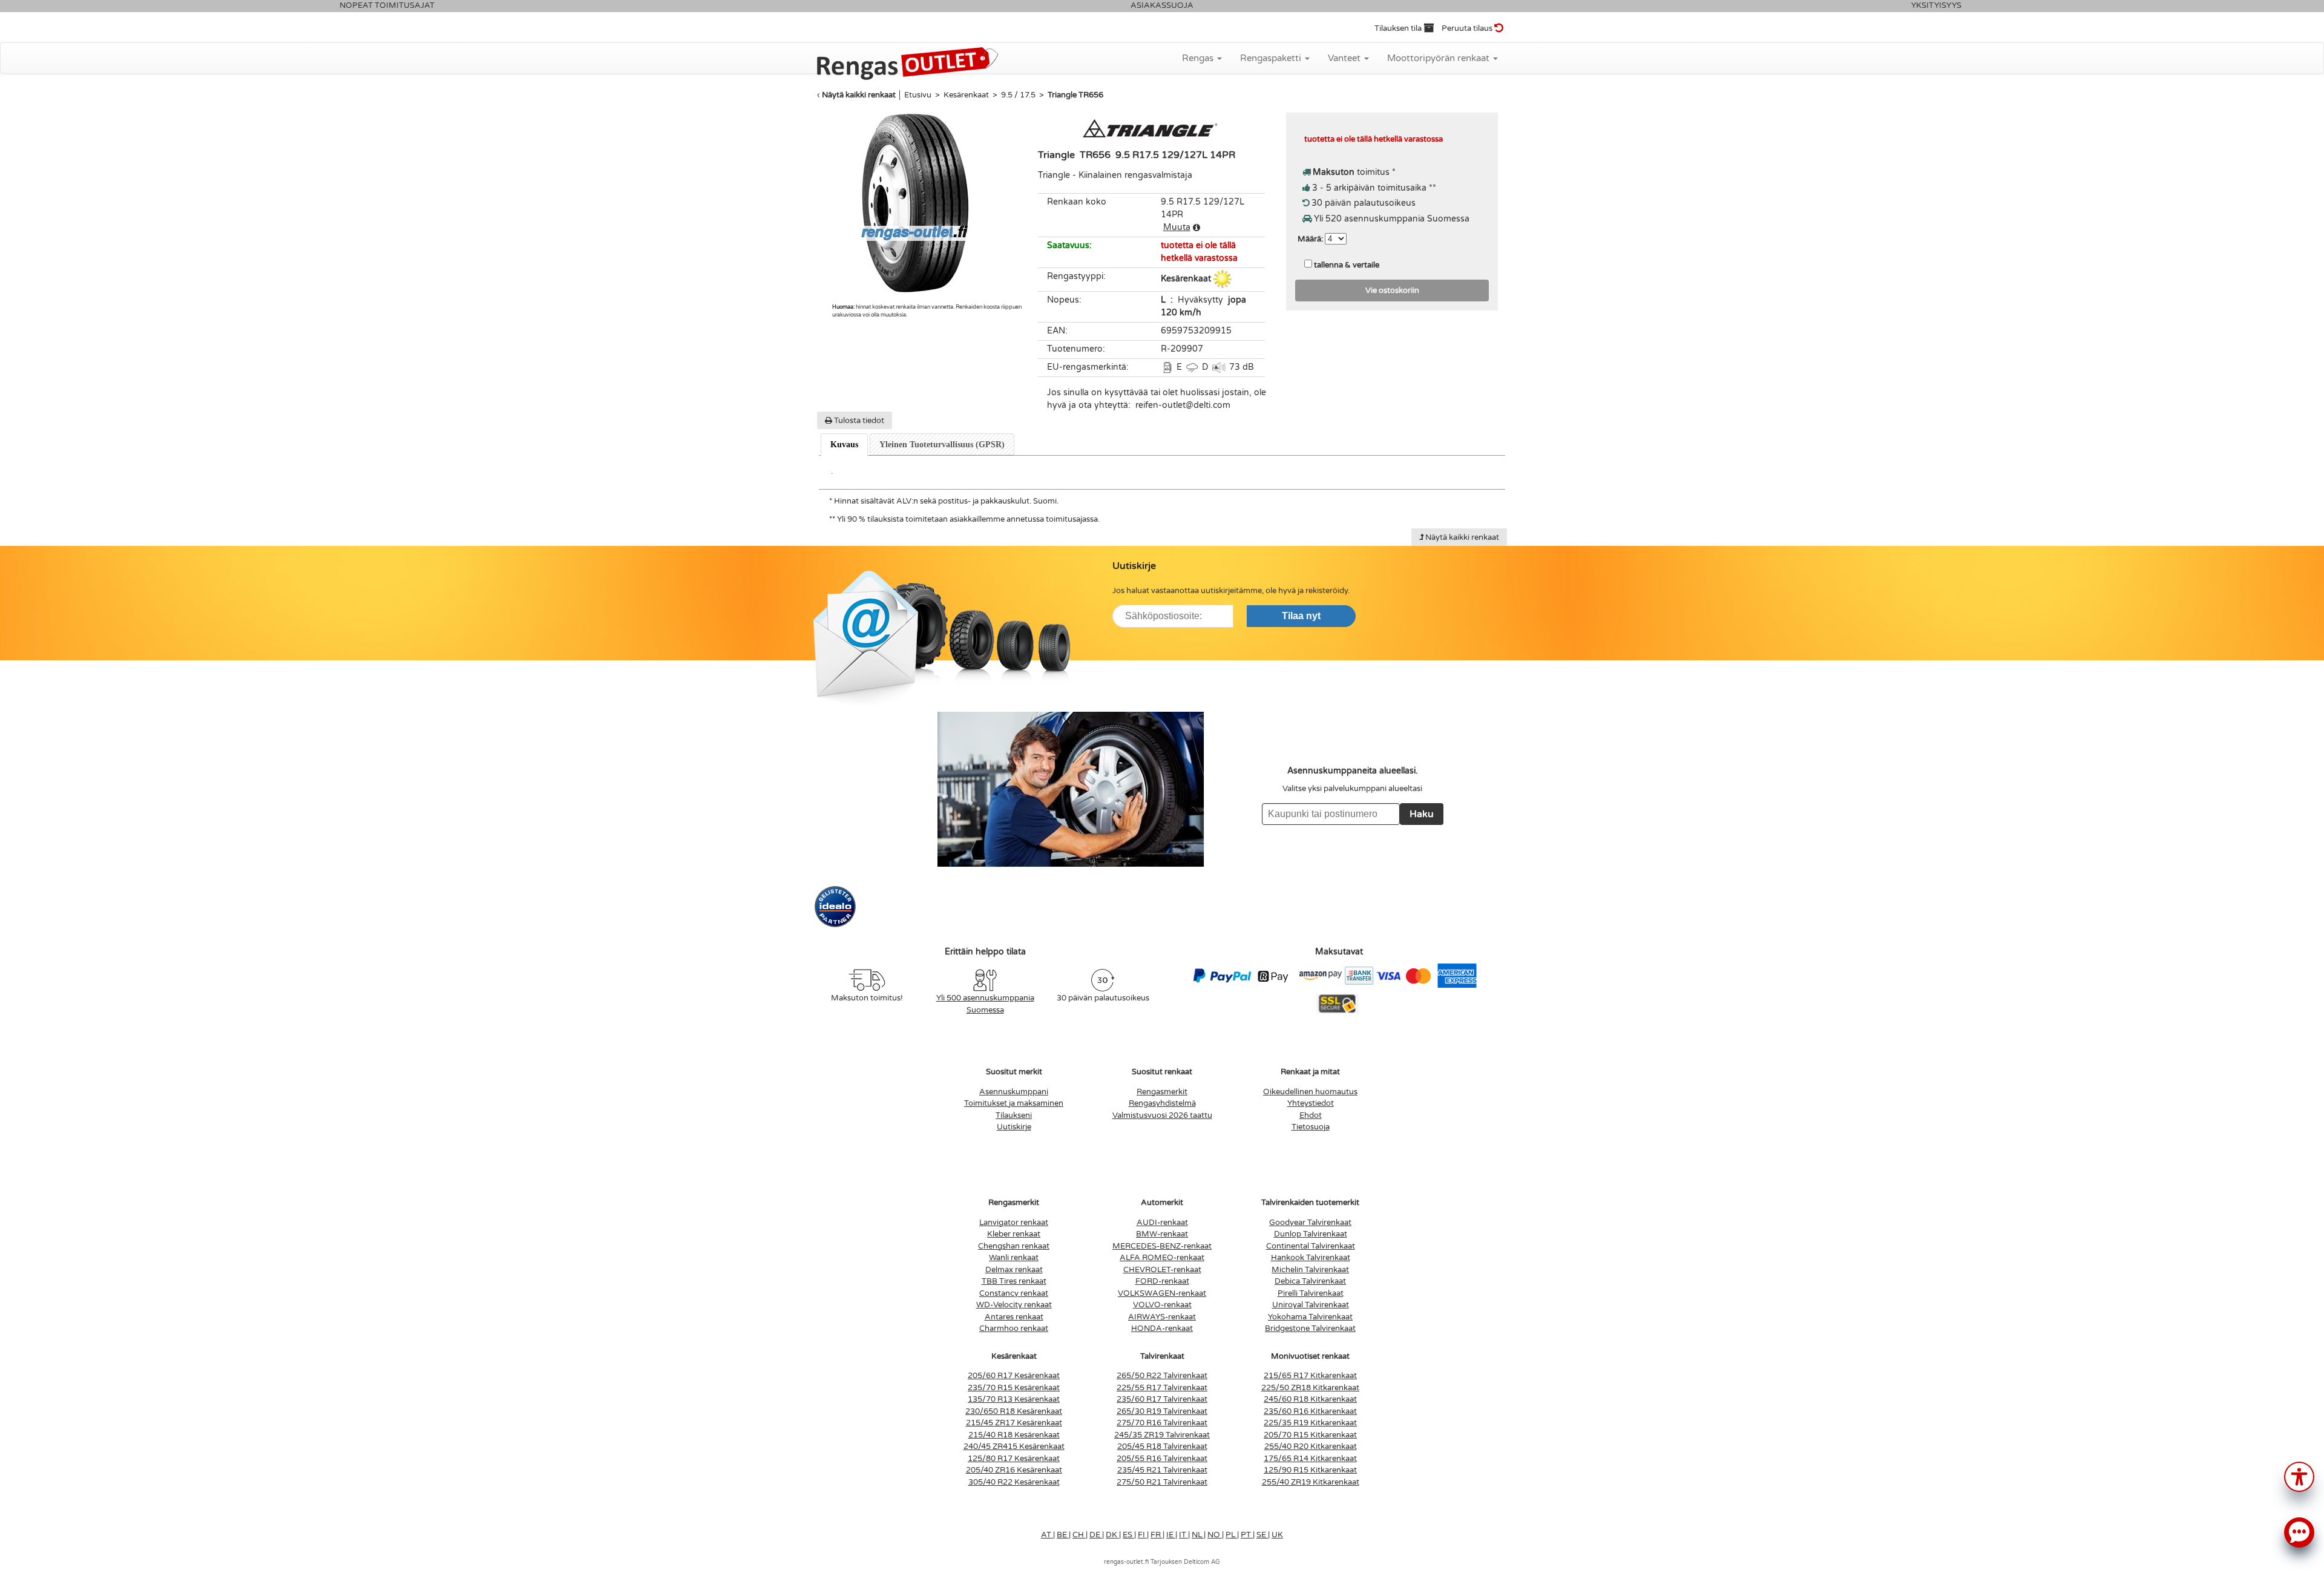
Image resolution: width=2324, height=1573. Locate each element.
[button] (2299, 1476)
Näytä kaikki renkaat (859, 95)
